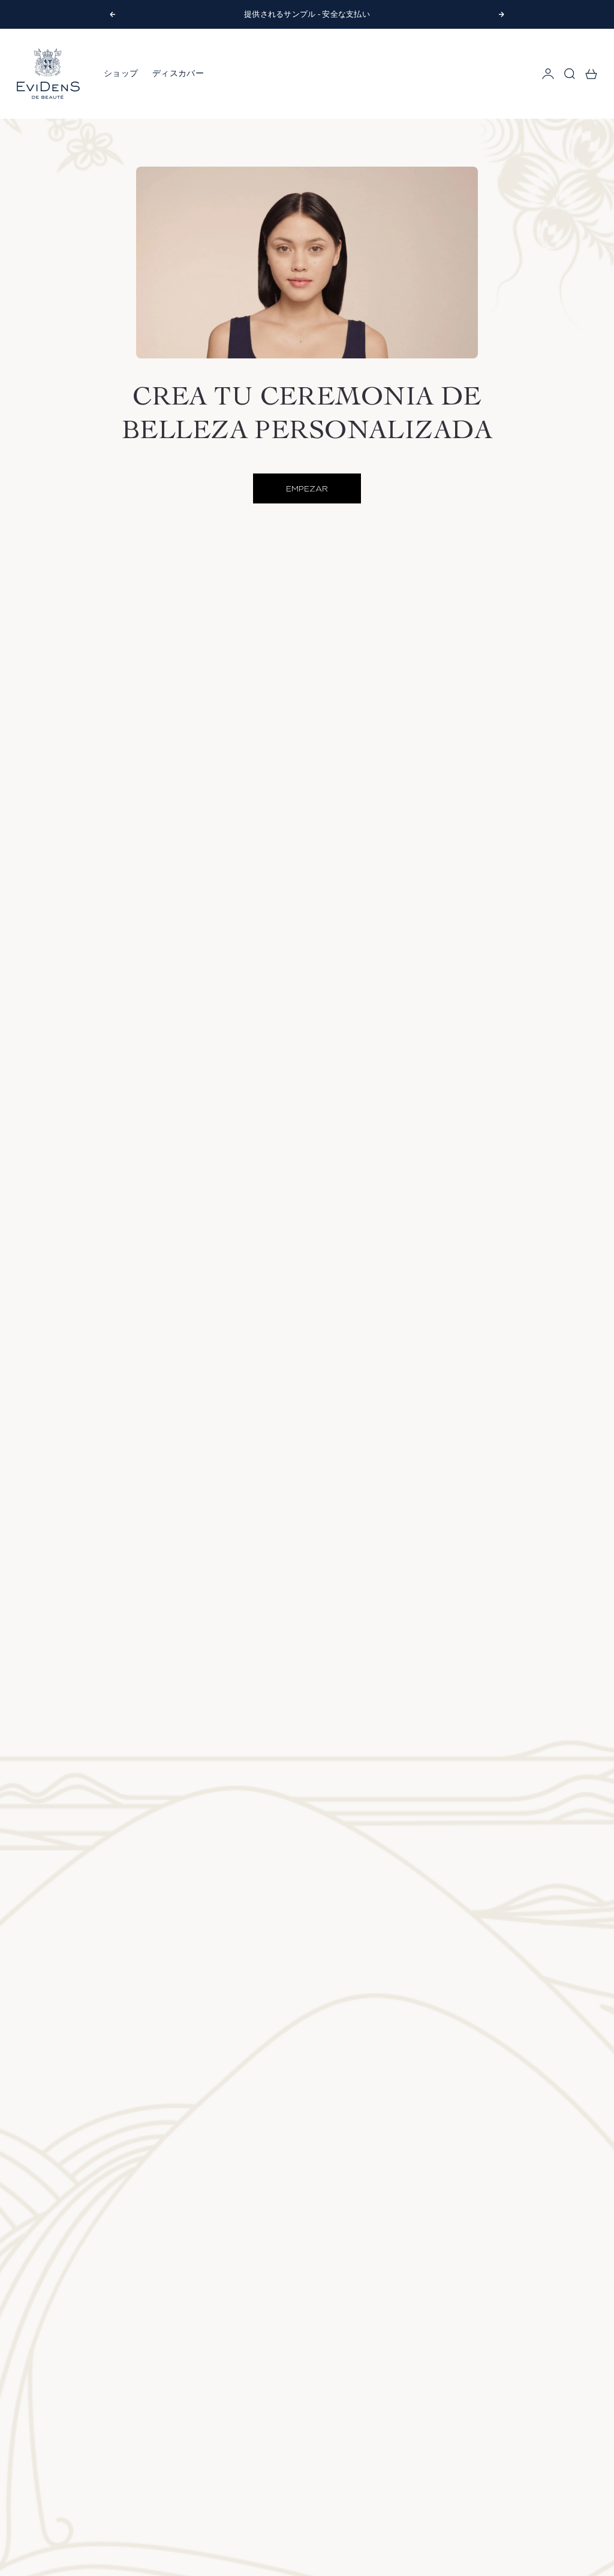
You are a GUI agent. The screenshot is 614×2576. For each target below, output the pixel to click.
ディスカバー (178, 73)
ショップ (121, 73)
